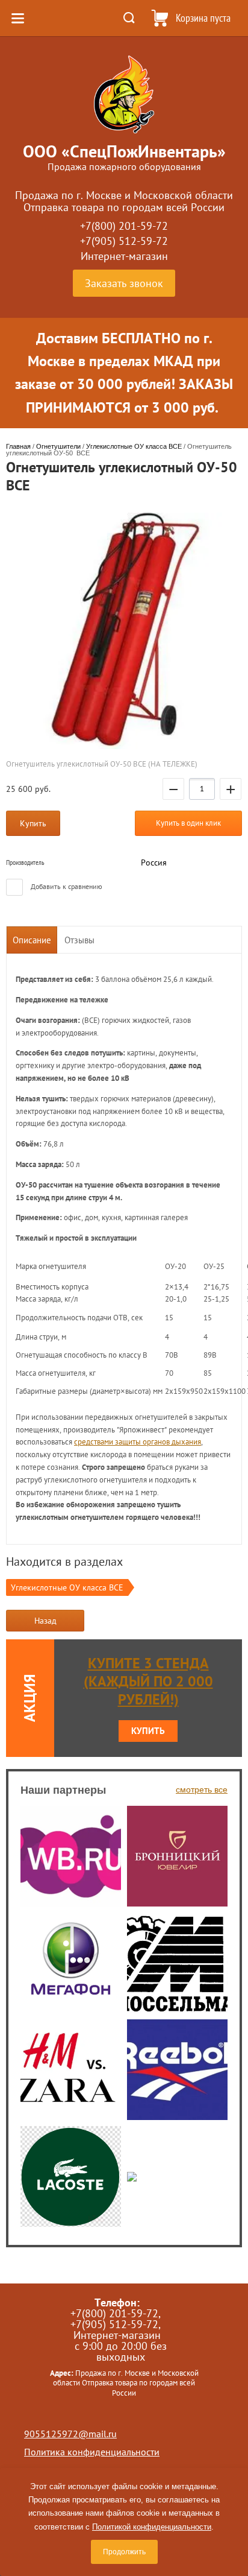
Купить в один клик (188, 823)
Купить (148, 1731)
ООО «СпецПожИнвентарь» (124, 151)
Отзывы (79, 940)
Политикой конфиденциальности (152, 2527)
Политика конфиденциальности (92, 2452)
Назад (45, 1621)
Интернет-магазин (124, 256)
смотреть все (202, 1790)
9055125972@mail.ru (70, 2434)
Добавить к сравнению (66, 886)
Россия (154, 862)
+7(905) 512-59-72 (124, 241)
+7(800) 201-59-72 (124, 226)
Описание (32, 940)
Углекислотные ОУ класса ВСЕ (67, 1587)
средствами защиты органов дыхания (138, 1442)
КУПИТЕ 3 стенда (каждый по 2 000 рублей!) (148, 1681)
